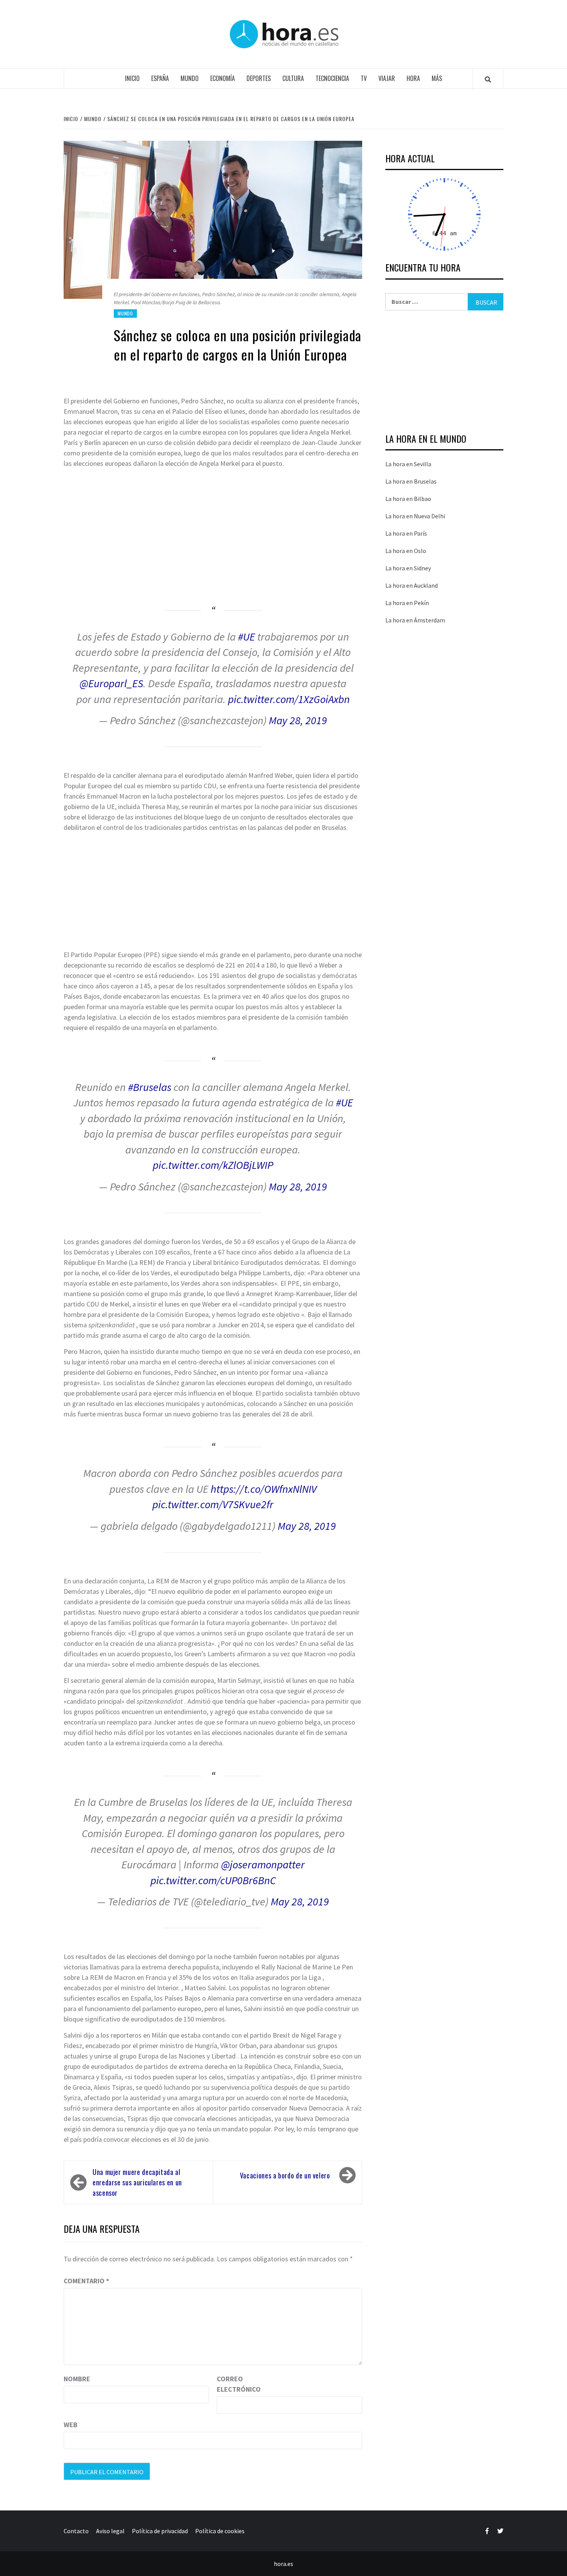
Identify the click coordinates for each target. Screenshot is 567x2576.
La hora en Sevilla (408, 464)
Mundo (190, 78)
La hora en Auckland (412, 585)
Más (437, 78)
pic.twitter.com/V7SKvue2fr (213, 1504)
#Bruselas (150, 1087)
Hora (413, 78)
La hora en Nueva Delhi (415, 516)
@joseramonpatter (263, 1865)
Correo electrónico (236, 2384)
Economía (223, 78)
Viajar (387, 78)
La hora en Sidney (408, 568)
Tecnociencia (332, 78)
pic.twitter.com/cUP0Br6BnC (213, 1880)
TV (364, 78)
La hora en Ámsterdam (415, 620)
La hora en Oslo (406, 551)
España (160, 78)
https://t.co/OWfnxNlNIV (264, 1489)
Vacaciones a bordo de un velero (285, 2175)
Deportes (259, 78)
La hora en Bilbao (408, 499)
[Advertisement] (213, 528)
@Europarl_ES (111, 683)
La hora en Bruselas (411, 481)
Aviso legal (110, 2531)
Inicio (132, 78)
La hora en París (406, 533)
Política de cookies (220, 2531)
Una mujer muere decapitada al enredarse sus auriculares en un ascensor (137, 2182)
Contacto (76, 2531)
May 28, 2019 (298, 720)
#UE (246, 637)
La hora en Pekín (407, 603)
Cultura (293, 78)
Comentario (86, 2281)
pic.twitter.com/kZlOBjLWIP (213, 1165)
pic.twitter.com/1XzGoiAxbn (289, 699)
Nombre (77, 2379)
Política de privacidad (160, 2531)
